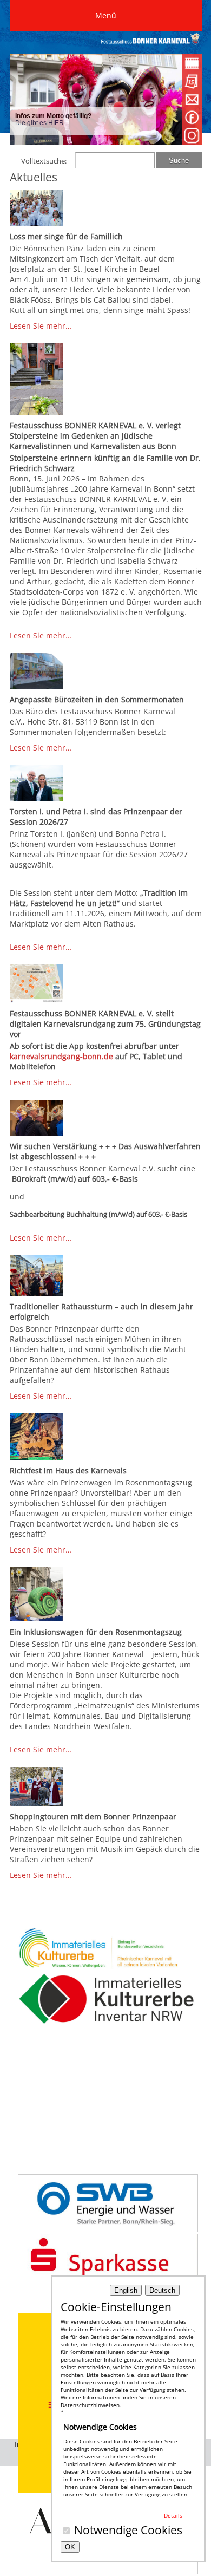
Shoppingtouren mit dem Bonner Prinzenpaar (93, 1817)
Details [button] (173, 2515)
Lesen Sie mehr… (41, 326)
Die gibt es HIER (40, 123)
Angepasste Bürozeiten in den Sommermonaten (97, 699)
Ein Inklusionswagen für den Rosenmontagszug (96, 1632)
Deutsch (162, 2290)
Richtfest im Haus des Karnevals (68, 1470)
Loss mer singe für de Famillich (66, 236)
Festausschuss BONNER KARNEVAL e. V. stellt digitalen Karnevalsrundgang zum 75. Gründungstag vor (105, 1024)
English (126, 2290)
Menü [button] (106, 15)
